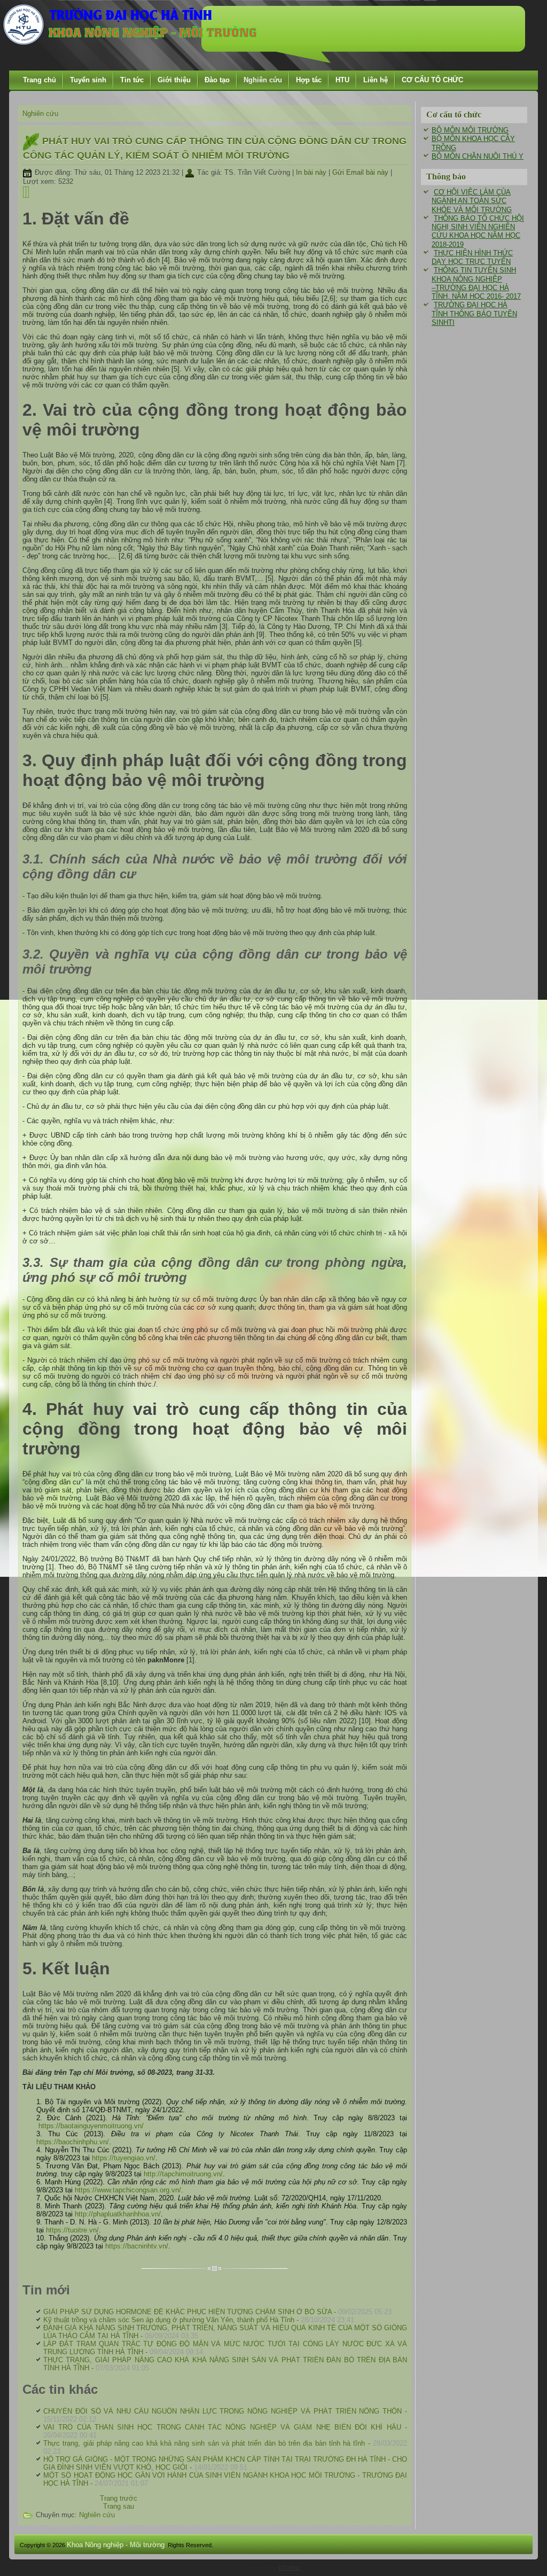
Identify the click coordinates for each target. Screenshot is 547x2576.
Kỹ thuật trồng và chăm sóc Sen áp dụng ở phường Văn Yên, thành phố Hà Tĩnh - (199, 2320)
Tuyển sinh (88, 80)
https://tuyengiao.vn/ (124, 2158)
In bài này (312, 172)
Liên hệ (376, 80)
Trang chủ (40, 80)
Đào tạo (217, 80)
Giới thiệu (174, 80)
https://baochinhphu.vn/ (73, 2142)
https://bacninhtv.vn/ (137, 2246)
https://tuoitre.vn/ (72, 2230)
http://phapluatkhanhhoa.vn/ (118, 2214)
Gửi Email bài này (361, 172)
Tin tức (132, 80)
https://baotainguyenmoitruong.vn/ (91, 2126)
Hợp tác (309, 80)
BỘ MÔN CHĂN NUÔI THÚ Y (478, 156)
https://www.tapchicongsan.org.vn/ (128, 2190)
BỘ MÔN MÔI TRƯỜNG (470, 130)
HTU (342, 80)
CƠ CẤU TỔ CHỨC (432, 80)
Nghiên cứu (263, 80)
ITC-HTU (289, 2568)
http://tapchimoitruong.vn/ (183, 2174)
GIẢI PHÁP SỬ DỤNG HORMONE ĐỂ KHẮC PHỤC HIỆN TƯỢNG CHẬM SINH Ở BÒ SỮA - (217, 2312)
